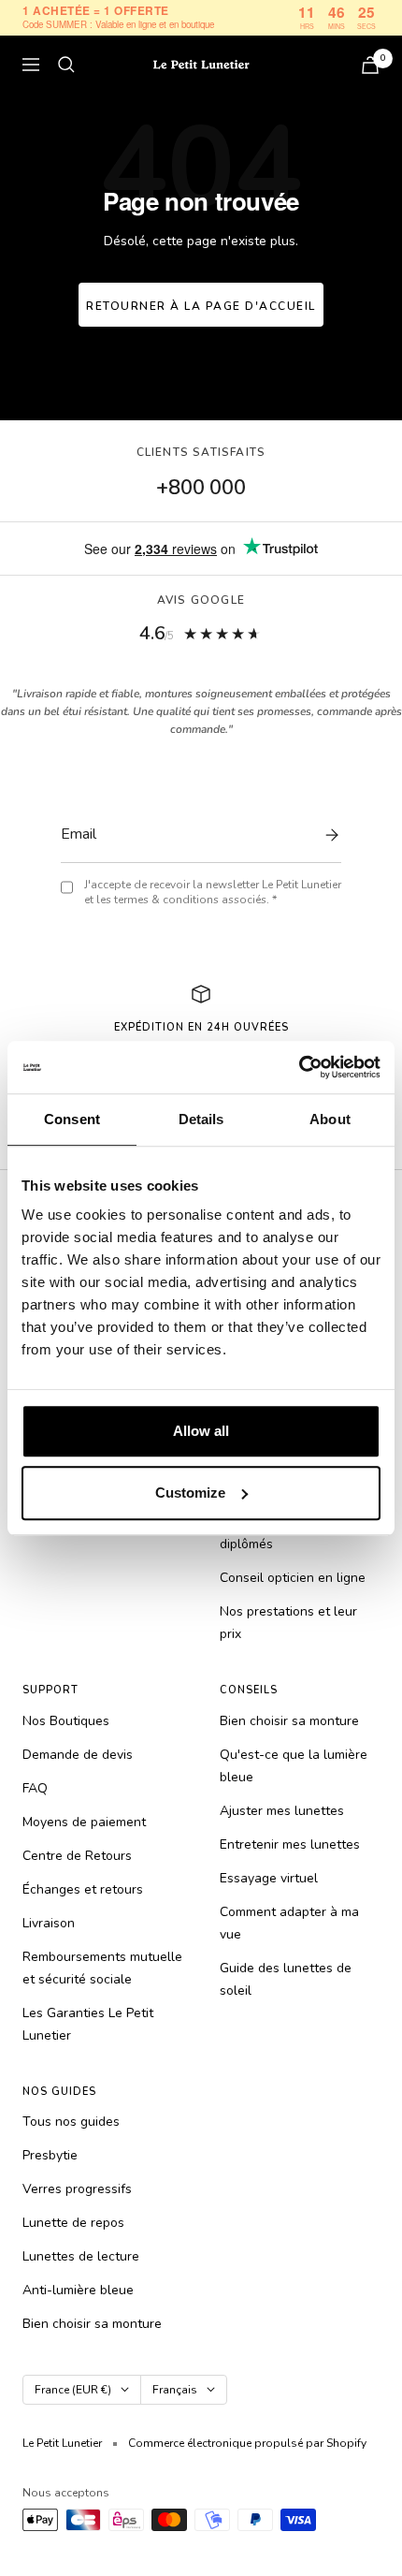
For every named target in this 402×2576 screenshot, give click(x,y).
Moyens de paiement (84, 1822)
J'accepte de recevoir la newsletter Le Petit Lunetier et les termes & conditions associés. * (213, 893)
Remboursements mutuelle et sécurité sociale (102, 1968)
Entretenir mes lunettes (290, 1844)
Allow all (201, 1431)
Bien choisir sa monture (289, 1721)
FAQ (35, 1788)
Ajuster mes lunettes (282, 1811)
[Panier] (370, 65)
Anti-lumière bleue (78, 2290)
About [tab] (330, 1119)
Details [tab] (201, 1119)
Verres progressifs (77, 2189)
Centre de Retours (77, 1856)
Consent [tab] (72, 1119)
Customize (190, 1493)
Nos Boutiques (66, 1721)
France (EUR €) (73, 2390)
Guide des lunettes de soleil (286, 1979)
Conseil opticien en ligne (293, 1578)
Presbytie (50, 2155)
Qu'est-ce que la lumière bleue (294, 1766)
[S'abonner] (327, 835)
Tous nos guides (71, 2122)
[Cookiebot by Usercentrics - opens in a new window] (299, 1067)
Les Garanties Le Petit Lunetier (88, 2024)
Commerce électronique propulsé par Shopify (247, 2443)
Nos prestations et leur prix (288, 1623)
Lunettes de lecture (81, 2256)
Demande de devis (78, 1755)
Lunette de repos (73, 2223)
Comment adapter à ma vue (289, 1923)
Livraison (49, 1923)
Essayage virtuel (269, 1878)
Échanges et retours (83, 1889)
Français (175, 2390)
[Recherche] (66, 65)
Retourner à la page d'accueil (201, 306)
